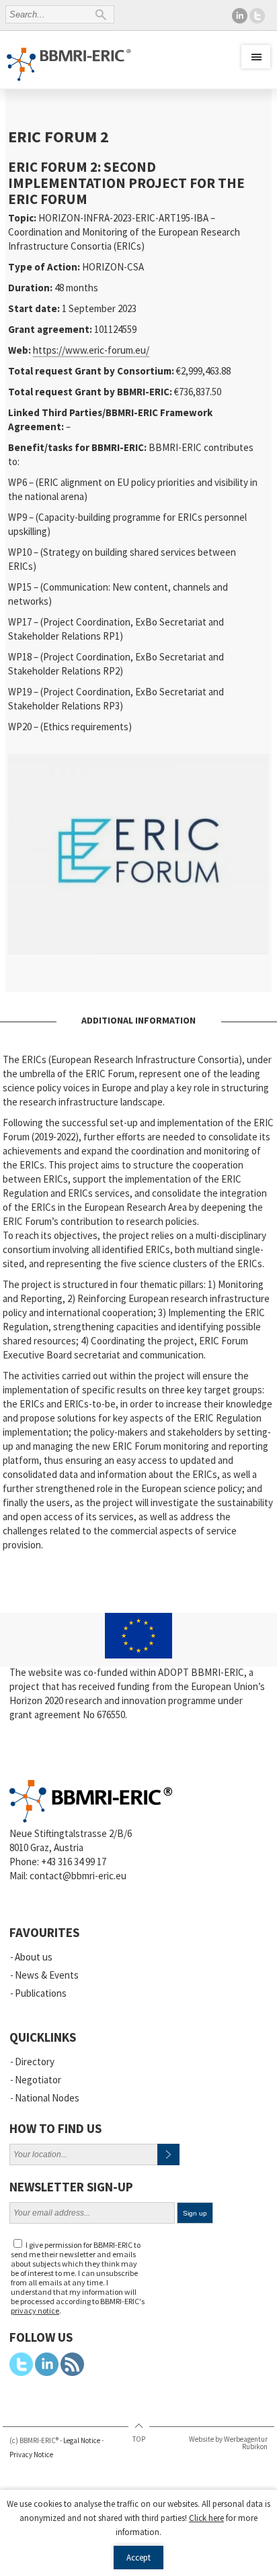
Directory (35, 2062)
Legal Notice (82, 2440)
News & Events (47, 1975)
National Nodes (47, 2098)
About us (34, 1957)
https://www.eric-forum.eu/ (91, 350)
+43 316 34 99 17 (74, 1862)
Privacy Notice (31, 2455)
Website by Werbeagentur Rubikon (228, 2443)
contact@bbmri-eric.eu (78, 1876)
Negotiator (38, 2080)
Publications (41, 1993)
